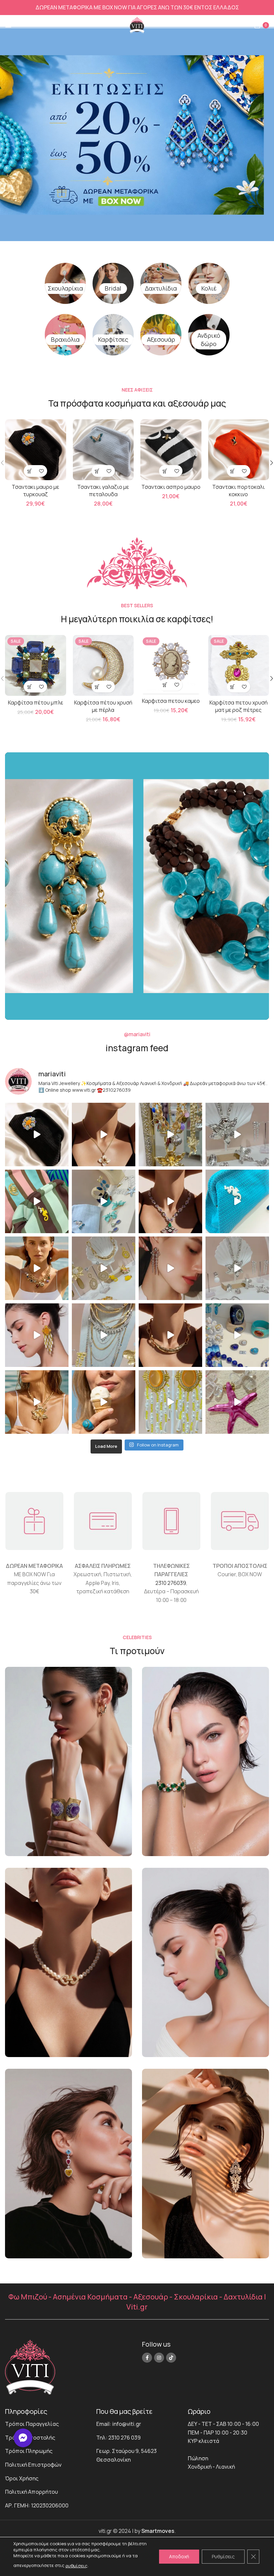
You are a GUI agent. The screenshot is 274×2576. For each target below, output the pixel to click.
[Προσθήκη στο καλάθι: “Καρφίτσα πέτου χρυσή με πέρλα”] (97, 687)
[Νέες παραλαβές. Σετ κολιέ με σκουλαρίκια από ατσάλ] (104, 1135)
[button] (23, 2438)
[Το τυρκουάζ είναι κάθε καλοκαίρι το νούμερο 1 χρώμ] (104, 1402)
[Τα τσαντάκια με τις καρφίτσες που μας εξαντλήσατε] (37, 1201)
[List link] (46, 2424)
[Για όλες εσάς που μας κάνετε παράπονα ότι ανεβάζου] (237, 1268)
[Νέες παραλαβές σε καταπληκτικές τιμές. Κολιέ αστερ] (237, 1402)
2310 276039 (171, 1583)
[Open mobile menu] (8, 25)
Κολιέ (209, 288)
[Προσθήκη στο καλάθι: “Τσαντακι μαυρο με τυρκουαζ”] (30, 471)
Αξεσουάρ (161, 339)
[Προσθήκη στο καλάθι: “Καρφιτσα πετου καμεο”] (165, 685)
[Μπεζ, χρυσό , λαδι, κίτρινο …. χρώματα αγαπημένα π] (104, 1268)
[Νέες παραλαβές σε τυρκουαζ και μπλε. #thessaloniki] (237, 1201)
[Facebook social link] (147, 2358)
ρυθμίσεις (77, 2566)
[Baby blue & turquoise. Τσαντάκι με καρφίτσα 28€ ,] (104, 1201)
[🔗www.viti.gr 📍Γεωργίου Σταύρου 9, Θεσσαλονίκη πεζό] (170, 1201)
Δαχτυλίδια (161, 288)
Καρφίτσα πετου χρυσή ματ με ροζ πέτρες (239, 706)
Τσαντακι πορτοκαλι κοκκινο (238, 491)
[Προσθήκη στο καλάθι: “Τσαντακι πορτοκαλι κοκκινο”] (233, 471)
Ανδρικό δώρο (209, 340)
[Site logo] (137, 24)
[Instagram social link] (159, 2358)
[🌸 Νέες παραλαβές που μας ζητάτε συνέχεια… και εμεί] (37, 1335)
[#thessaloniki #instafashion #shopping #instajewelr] (37, 1135)
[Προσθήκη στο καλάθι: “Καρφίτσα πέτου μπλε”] (30, 687)
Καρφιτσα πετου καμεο (171, 701)
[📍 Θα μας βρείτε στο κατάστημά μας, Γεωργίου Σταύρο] (170, 1335)
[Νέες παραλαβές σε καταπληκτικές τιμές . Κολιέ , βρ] (104, 1335)
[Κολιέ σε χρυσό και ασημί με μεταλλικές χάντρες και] (37, 1402)
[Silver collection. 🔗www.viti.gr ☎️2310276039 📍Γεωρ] (170, 1268)
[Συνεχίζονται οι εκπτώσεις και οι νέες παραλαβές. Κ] (170, 1402)
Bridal (113, 288)
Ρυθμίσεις (223, 2556)
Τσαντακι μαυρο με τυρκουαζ (35, 491)
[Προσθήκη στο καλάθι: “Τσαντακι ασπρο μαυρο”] (165, 471)
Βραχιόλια (65, 339)
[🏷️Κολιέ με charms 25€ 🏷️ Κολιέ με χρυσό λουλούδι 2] (170, 1135)
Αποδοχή (179, 2556)
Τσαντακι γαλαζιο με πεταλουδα (103, 491)
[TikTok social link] (171, 2358)
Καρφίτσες (113, 339)
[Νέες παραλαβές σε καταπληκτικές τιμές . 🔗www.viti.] (237, 1135)
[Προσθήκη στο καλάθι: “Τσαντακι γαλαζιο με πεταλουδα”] (97, 471)
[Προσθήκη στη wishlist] (41, 471)
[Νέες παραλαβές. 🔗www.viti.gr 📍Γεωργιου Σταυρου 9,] (37, 1268)
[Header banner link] (137, 8)
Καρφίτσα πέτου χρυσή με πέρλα (103, 706)
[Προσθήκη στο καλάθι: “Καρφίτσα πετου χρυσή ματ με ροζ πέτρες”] (233, 687)
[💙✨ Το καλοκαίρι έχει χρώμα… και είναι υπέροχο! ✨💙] (237, 1335)
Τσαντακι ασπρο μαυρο (171, 487)
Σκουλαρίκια (65, 288)
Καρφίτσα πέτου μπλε (36, 703)
